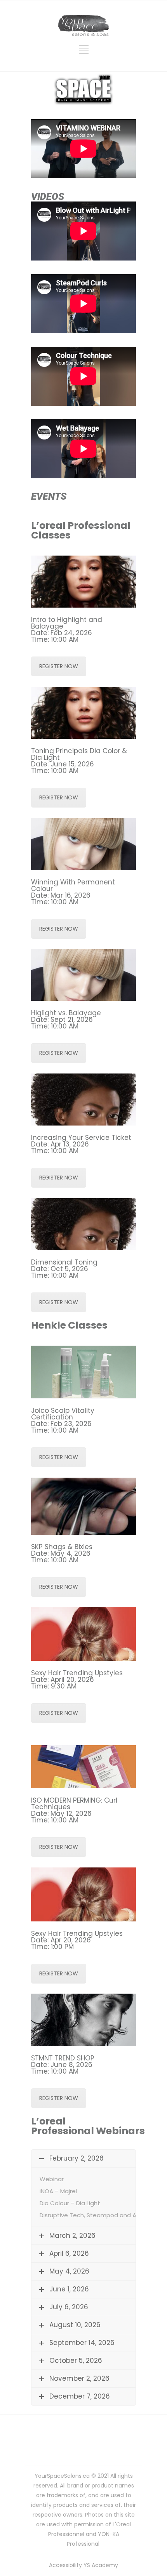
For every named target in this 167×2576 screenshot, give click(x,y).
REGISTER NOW (59, 666)
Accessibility (65, 2565)
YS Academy (101, 2565)
